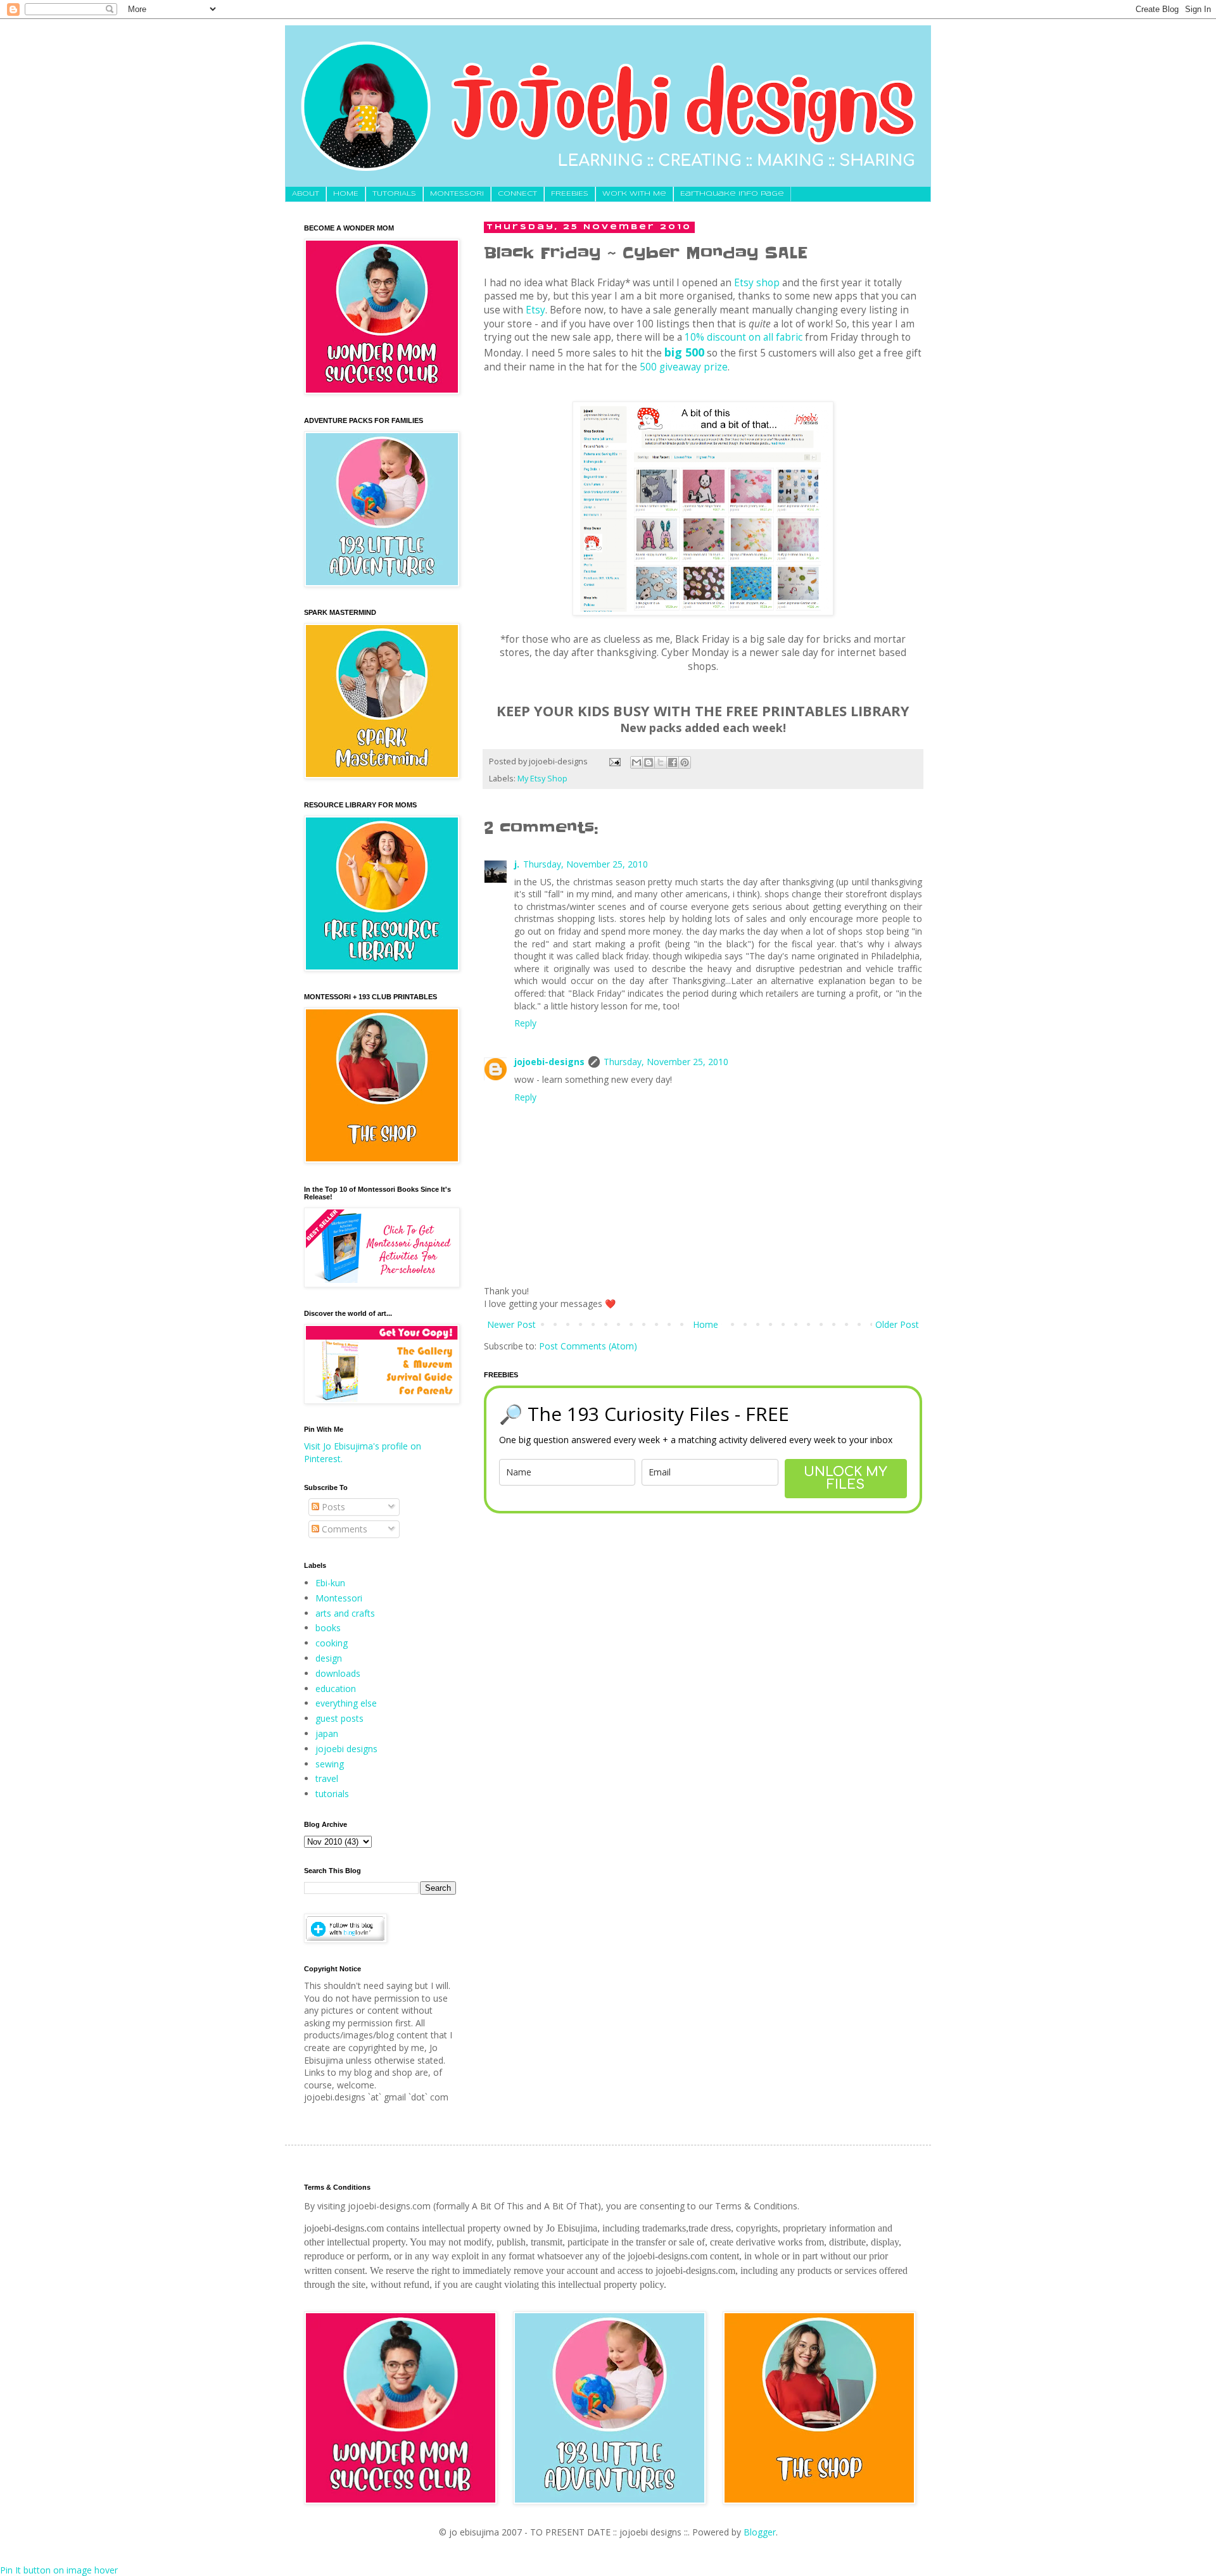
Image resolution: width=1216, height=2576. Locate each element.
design (329, 1658)
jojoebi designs (346, 1749)
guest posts (339, 1718)
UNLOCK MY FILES (845, 1478)
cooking (332, 1643)
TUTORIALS (394, 194)
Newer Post (511, 1324)
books (328, 1628)
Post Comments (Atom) (588, 1346)
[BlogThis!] (649, 762)
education (336, 1689)
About (306, 194)
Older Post (897, 1324)
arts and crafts (345, 1613)
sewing (330, 1764)
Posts (332, 1507)
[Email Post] (614, 761)
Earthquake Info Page (732, 194)
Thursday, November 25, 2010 (586, 864)
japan (327, 1733)
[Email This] (636, 762)
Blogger (760, 2532)
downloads (338, 1673)
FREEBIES (570, 194)
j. (517, 864)
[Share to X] (661, 762)
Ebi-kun (330, 1583)
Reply (525, 1023)
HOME (346, 194)
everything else (346, 1703)
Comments (343, 1529)
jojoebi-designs (549, 1062)
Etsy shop (757, 283)
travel (327, 1778)
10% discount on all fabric (744, 337)
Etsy (535, 310)
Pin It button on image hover (59, 2570)
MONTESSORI (457, 194)
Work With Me (634, 194)
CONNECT (517, 194)
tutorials (332, 1794)
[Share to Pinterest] (685, 762)
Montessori (339, 1598)
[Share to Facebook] (673, 762)
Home (706, 1324)
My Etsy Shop (542, 779)
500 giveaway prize (684, 367)
